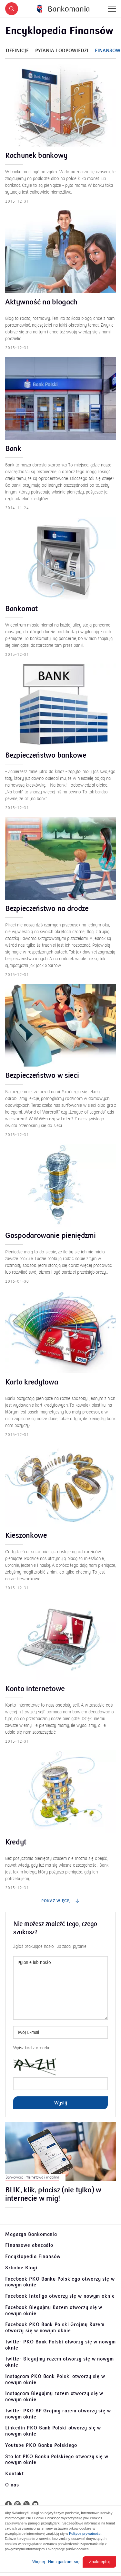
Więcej (39, 2562)
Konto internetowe (35, 1689)
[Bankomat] (60, 558)
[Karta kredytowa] (60, 1332)
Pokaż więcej (57, 1901)
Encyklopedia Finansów (33, 2256)
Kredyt (16, 1843)
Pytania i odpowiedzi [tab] (62, 51)
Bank (13, 449)
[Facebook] (8, 2504)
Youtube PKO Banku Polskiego (41, 2445)
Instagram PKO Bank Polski (55, 2379)
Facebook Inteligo (60, 2296)
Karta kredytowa (32, 1383)
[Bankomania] (63, 9)
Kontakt (15, 2474)
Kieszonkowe (26, 1536)
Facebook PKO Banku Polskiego (60, 2282)
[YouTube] (35, 2504)
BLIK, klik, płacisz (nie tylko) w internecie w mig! (53, 2195)
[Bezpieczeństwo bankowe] (60, 705)
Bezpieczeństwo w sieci (42, 1076)
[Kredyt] (60, 1792)
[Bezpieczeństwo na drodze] (60, 858)
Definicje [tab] (17, 51)
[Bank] (60, 398)
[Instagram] (17, 2504)
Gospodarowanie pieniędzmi (50, 1236)
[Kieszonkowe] (60, 1485)
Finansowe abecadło (29, 2245)
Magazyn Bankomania (31, 2234)
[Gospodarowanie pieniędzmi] (60, 1185)
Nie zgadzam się (64, 2562)
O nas (12, 2485)
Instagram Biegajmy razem (54, 2396)
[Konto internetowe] (60, 1638)
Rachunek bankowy (36, 156)
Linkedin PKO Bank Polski (53, 2431)
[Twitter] (26, 2504)
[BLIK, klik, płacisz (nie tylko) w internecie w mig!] (60, 2151)
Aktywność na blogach (41, 302)
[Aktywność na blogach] (60, 252)
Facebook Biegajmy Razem (54, 2310)
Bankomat (21, 609)
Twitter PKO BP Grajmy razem (58, 2414)
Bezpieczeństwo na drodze (47, 909)
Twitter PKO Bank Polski (60, 2345)
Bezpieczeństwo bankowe (46, 756)
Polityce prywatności (85, 2533)
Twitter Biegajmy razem (60, 2362)
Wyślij (61, 2103)
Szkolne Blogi (21, 2268)
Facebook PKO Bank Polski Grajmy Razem (55, 2327)
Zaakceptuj (99, 2562)
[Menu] (112, 9)
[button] (12, 9)
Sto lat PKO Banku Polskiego (57, 2460)
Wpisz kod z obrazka (32, 2048)
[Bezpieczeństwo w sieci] (60, 1025)
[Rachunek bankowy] (60, 105)
